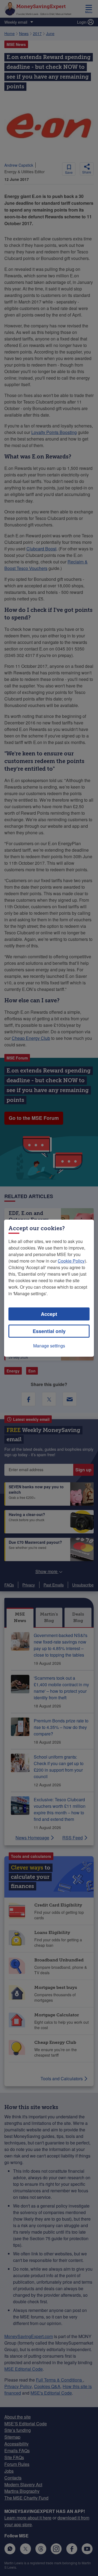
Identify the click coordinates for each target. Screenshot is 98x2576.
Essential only (49, 1331)
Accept (49, 1314)
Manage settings (49, 1346)
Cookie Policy (71, 1261)
